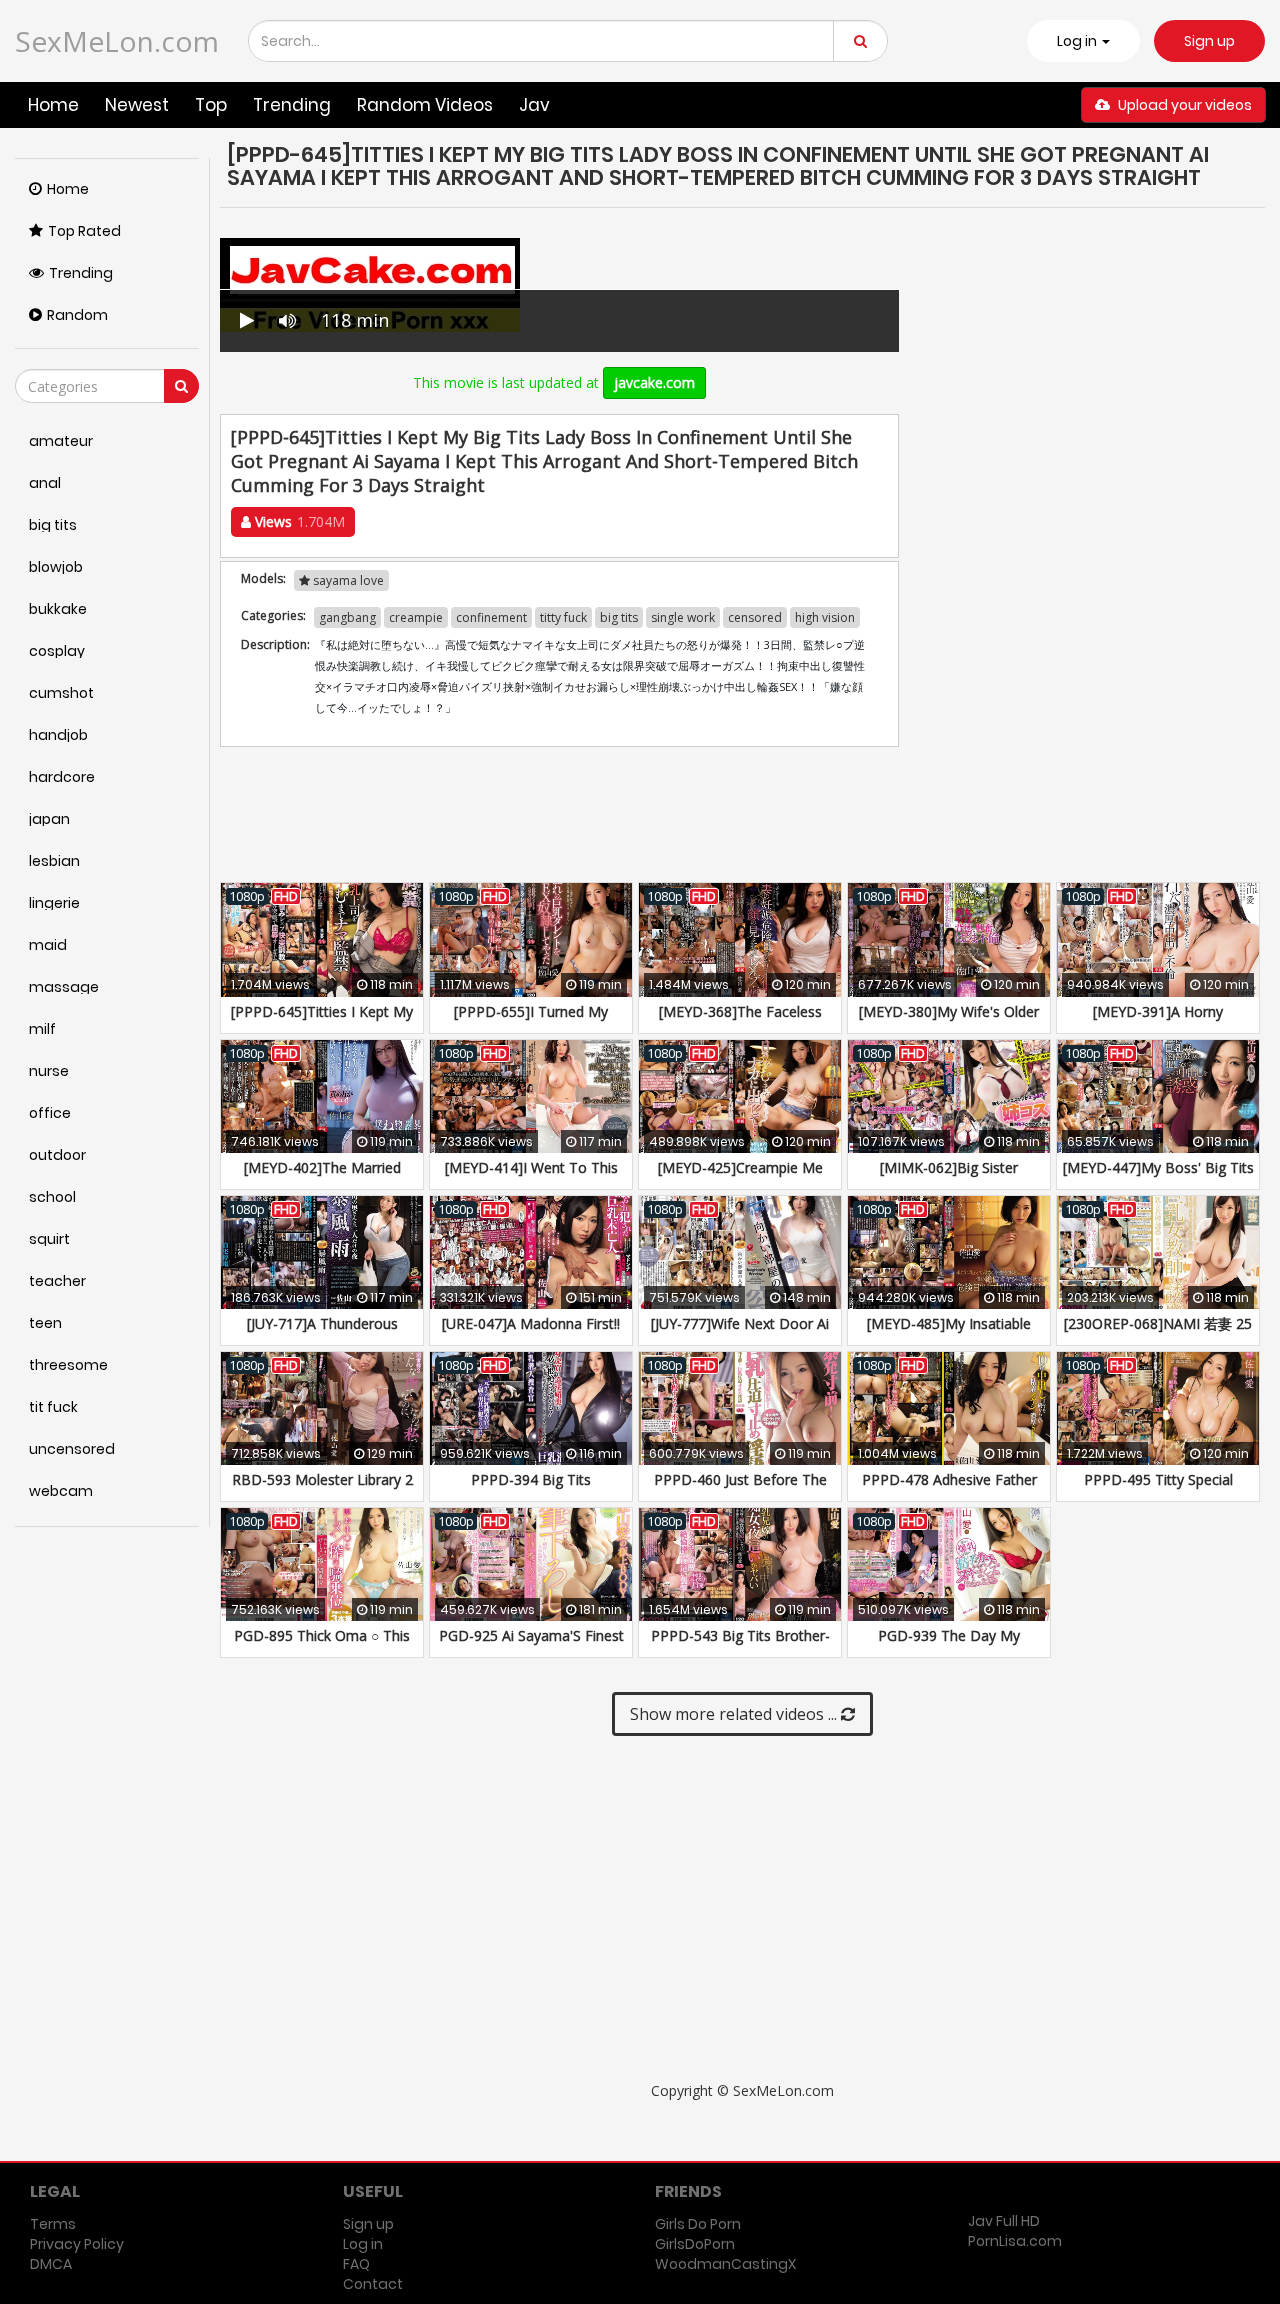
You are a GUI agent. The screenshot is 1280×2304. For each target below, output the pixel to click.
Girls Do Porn (698, 2224)
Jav (534, 105)
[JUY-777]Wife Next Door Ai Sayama (740, 1333)
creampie (416, 617)
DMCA (51, 2264)
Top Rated (84, 231)
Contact (373, 2284)
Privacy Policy (77, 2244)
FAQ (356, 2264)
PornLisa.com (1015, 2241)
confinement (491, 617)
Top (211, 105)
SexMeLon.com (117, 41)
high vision (825, 617)
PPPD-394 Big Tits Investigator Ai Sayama (531, 1489)
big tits (619, 617)
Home (53, 105)
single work (683, 617)
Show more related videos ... (735, 1714)
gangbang (347, 617)
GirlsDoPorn (695, 2244)
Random (77, 315)
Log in (363, 2244)
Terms (53, 2224)
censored (755, 617)
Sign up (1209, 41)
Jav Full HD (1004, 2221)
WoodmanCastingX (725, 2264)
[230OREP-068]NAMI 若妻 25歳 (1158, 1333)
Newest (137, 105)
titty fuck (563, 617)
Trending (292, 105)
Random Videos (425, 105)
